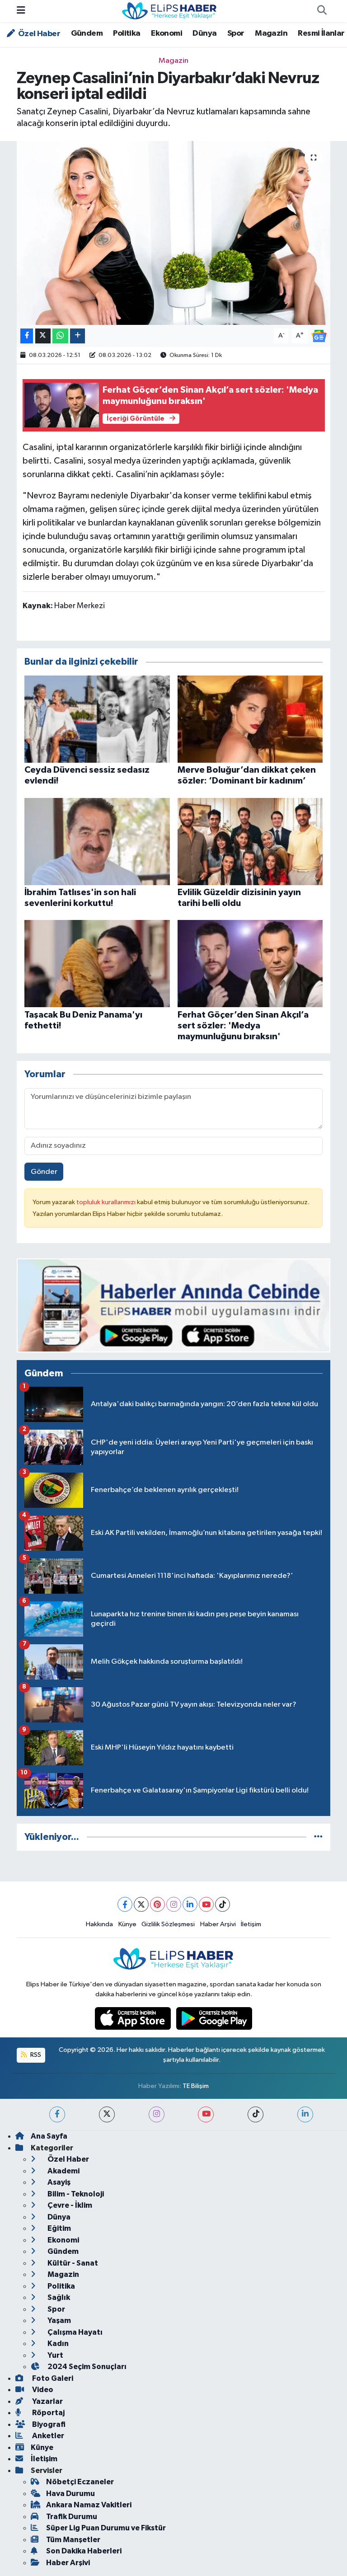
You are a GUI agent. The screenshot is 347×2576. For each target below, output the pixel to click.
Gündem (87, 33)
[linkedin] (305, 2114)
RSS (35, 2055)
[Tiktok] (223, 1904)
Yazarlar (47, 2401)
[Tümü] (318, 1837)
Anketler (47, 2436)
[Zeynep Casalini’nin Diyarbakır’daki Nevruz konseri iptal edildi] (174, 233)
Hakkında (99, 1924)
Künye (127, 1924)
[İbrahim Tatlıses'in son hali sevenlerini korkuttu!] (97, 841)
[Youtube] (206, 1904)
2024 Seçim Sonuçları (86, 2367)
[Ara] (322, 11)
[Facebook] (125, 1904)
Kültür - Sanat (72, 2263)
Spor (236, 33)
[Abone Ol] (319, 335)
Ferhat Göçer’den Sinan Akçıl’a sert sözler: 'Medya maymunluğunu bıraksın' (243, 1026)
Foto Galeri (52, 2378)
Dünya (204, 33)
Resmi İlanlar (321, 33)
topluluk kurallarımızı (107, 1202)
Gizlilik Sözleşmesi (168, 1924)
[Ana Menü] (21, 11)
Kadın (57, 2344)
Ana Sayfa (49, 2136)
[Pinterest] (157, 1904)
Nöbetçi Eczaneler (80, 2482)
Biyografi (48, 2424)
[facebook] (57, 2114)
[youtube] (206, 2114)
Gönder (44, 1172)
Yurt (55, 2355)
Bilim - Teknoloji (75, 2194)
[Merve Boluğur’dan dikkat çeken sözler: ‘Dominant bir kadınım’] (250, 719)
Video (42, 2390)
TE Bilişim (196, 2086)
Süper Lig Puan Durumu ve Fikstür (106, 2528)
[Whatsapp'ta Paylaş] (60, 336)
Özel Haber (38, 34)
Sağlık (58, 2297)
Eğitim (59, 2228)
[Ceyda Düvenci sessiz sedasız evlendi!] (97, 719)
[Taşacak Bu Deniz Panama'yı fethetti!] (97, 964)
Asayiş (58, 2182)
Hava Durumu (70, 2494)
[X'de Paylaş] (43, 336)
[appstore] (134, 2018)
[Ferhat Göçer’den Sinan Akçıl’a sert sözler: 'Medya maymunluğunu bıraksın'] (250, 964)
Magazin (271, 33)
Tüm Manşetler (73, 2540)
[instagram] (157, 2114)
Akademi (63, 2171)
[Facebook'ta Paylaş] (27, 336)
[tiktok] (256, 2114)
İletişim (251, 1924)
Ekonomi (166, 33)
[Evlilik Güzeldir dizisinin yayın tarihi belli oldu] (250, 841)
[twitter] (107, 2114)
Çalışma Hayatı (74, 2332)
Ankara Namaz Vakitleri (89, 2505)
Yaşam (59, 2320)
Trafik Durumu (72, 2517)
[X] (141, 1904)
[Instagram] (174, 1904)
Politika (127, 33)
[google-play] (214, 2018)
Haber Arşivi (218, 1924)
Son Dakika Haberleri (84, 2551)
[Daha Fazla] (77, 336)
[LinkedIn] (190, 1904)
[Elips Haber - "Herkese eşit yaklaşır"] (169, 11)
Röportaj (48, 2413)
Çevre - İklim (69, 2205)
